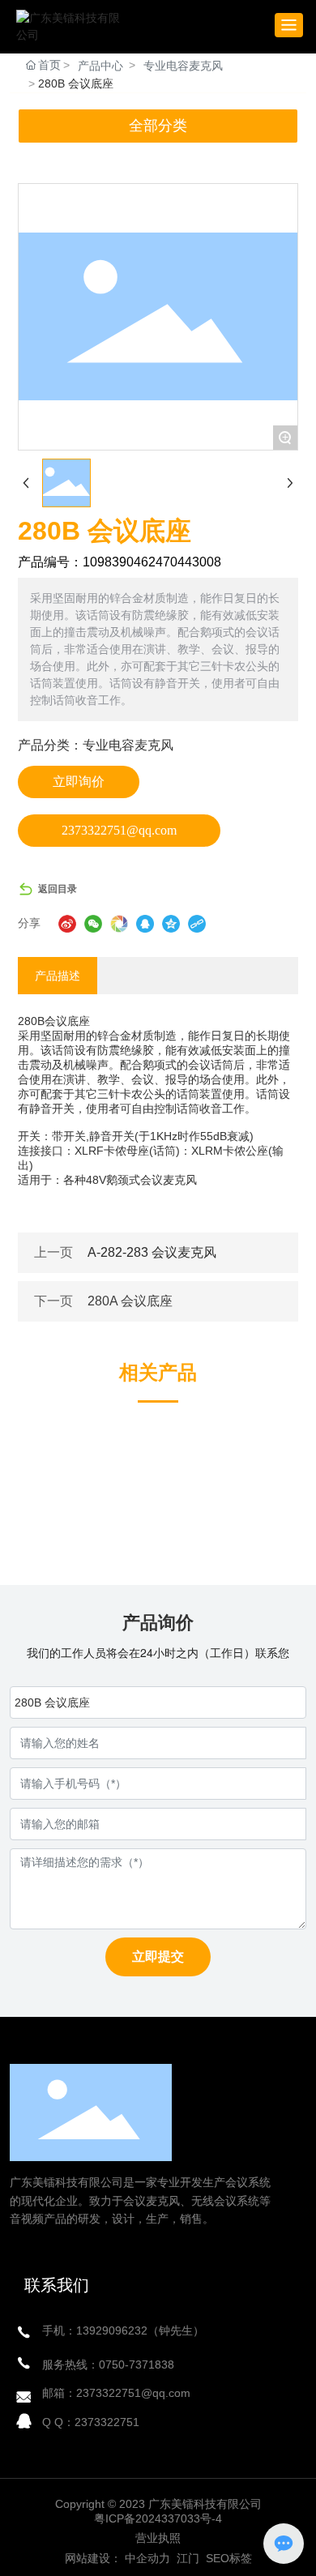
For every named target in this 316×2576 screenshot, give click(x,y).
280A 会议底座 (130, 1301)
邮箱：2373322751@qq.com (116, 2393)
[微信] (93, 924)
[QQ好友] (145, 924)
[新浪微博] (67, 924)
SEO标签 (229, 2558)
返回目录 (58, 889)
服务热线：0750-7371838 (108, 2365)
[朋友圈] (119, 924)
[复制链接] (197, 924)
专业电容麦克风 (183, 66)
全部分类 (158, 126)
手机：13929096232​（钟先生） (123, 2330)
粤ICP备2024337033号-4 (158, 2518)
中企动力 (147, 2558)
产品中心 (100, 66)
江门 (186, 2558)
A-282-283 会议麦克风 (152, 1252)
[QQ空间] (171, 924)
